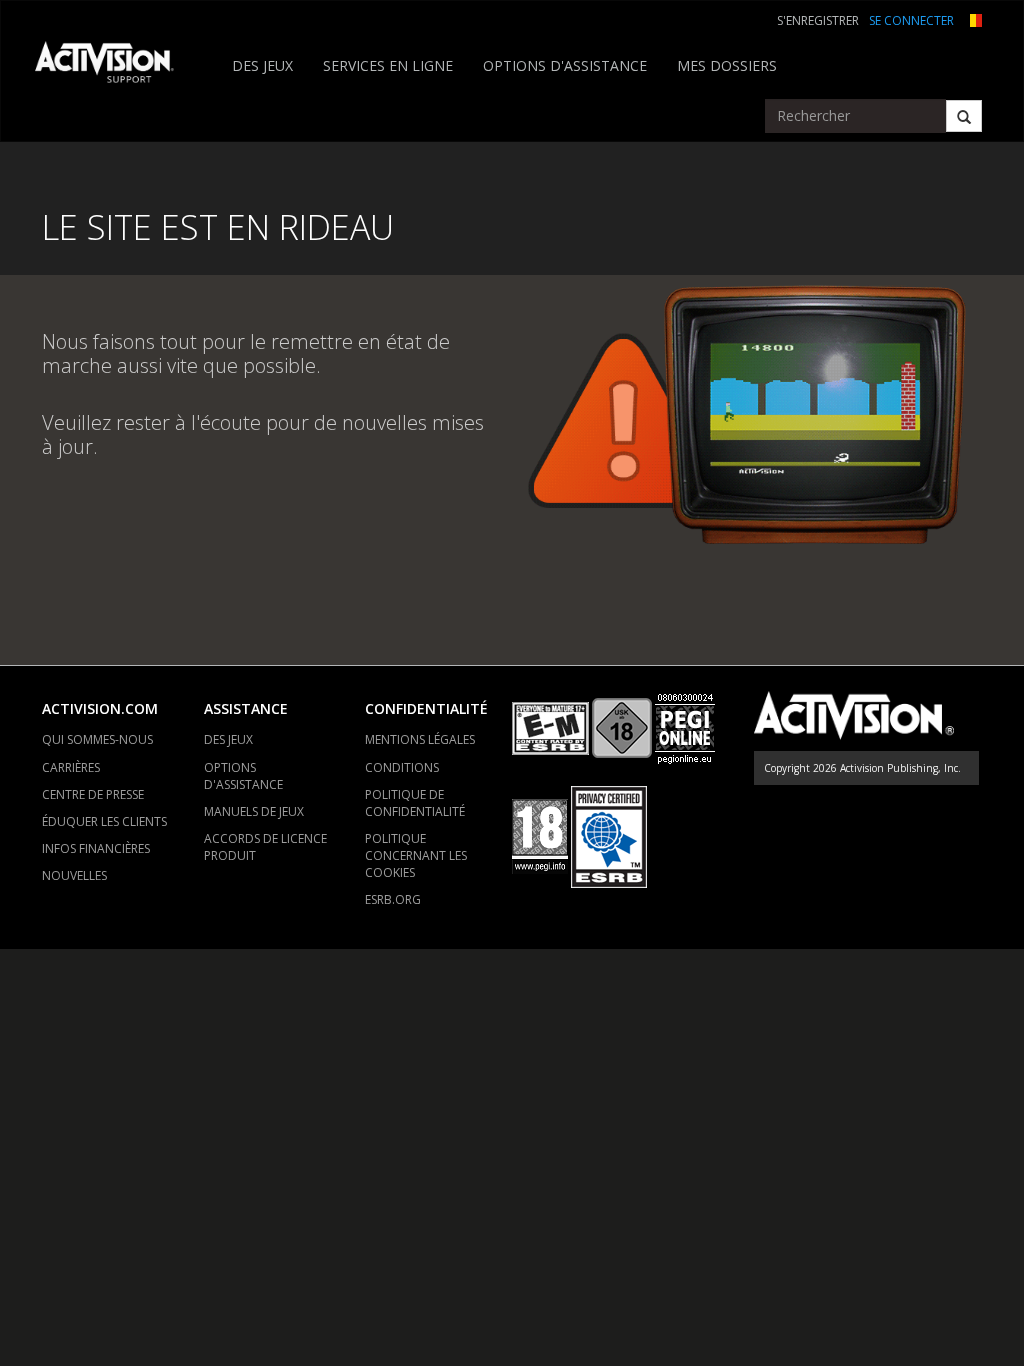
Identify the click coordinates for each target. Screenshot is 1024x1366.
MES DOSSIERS (727, 65)
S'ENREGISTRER (818, 20)
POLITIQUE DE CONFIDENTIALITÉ (415, 803)
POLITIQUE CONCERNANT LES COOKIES (416, 855)
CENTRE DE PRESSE (93, 794)
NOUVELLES (74, 875)
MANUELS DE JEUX (254, 811)
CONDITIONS (402, 767)
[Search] (964, 116)
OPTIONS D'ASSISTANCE (565, 65)
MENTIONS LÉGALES (420, 739)
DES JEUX (262, 65)
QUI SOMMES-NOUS (97, 739)
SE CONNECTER (911, 20)
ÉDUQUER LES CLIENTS (104, 821)
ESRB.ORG (393, 899)
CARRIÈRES (71, 767)
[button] (973, 18)
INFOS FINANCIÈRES (96, 848)
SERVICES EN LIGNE (388, 65)
